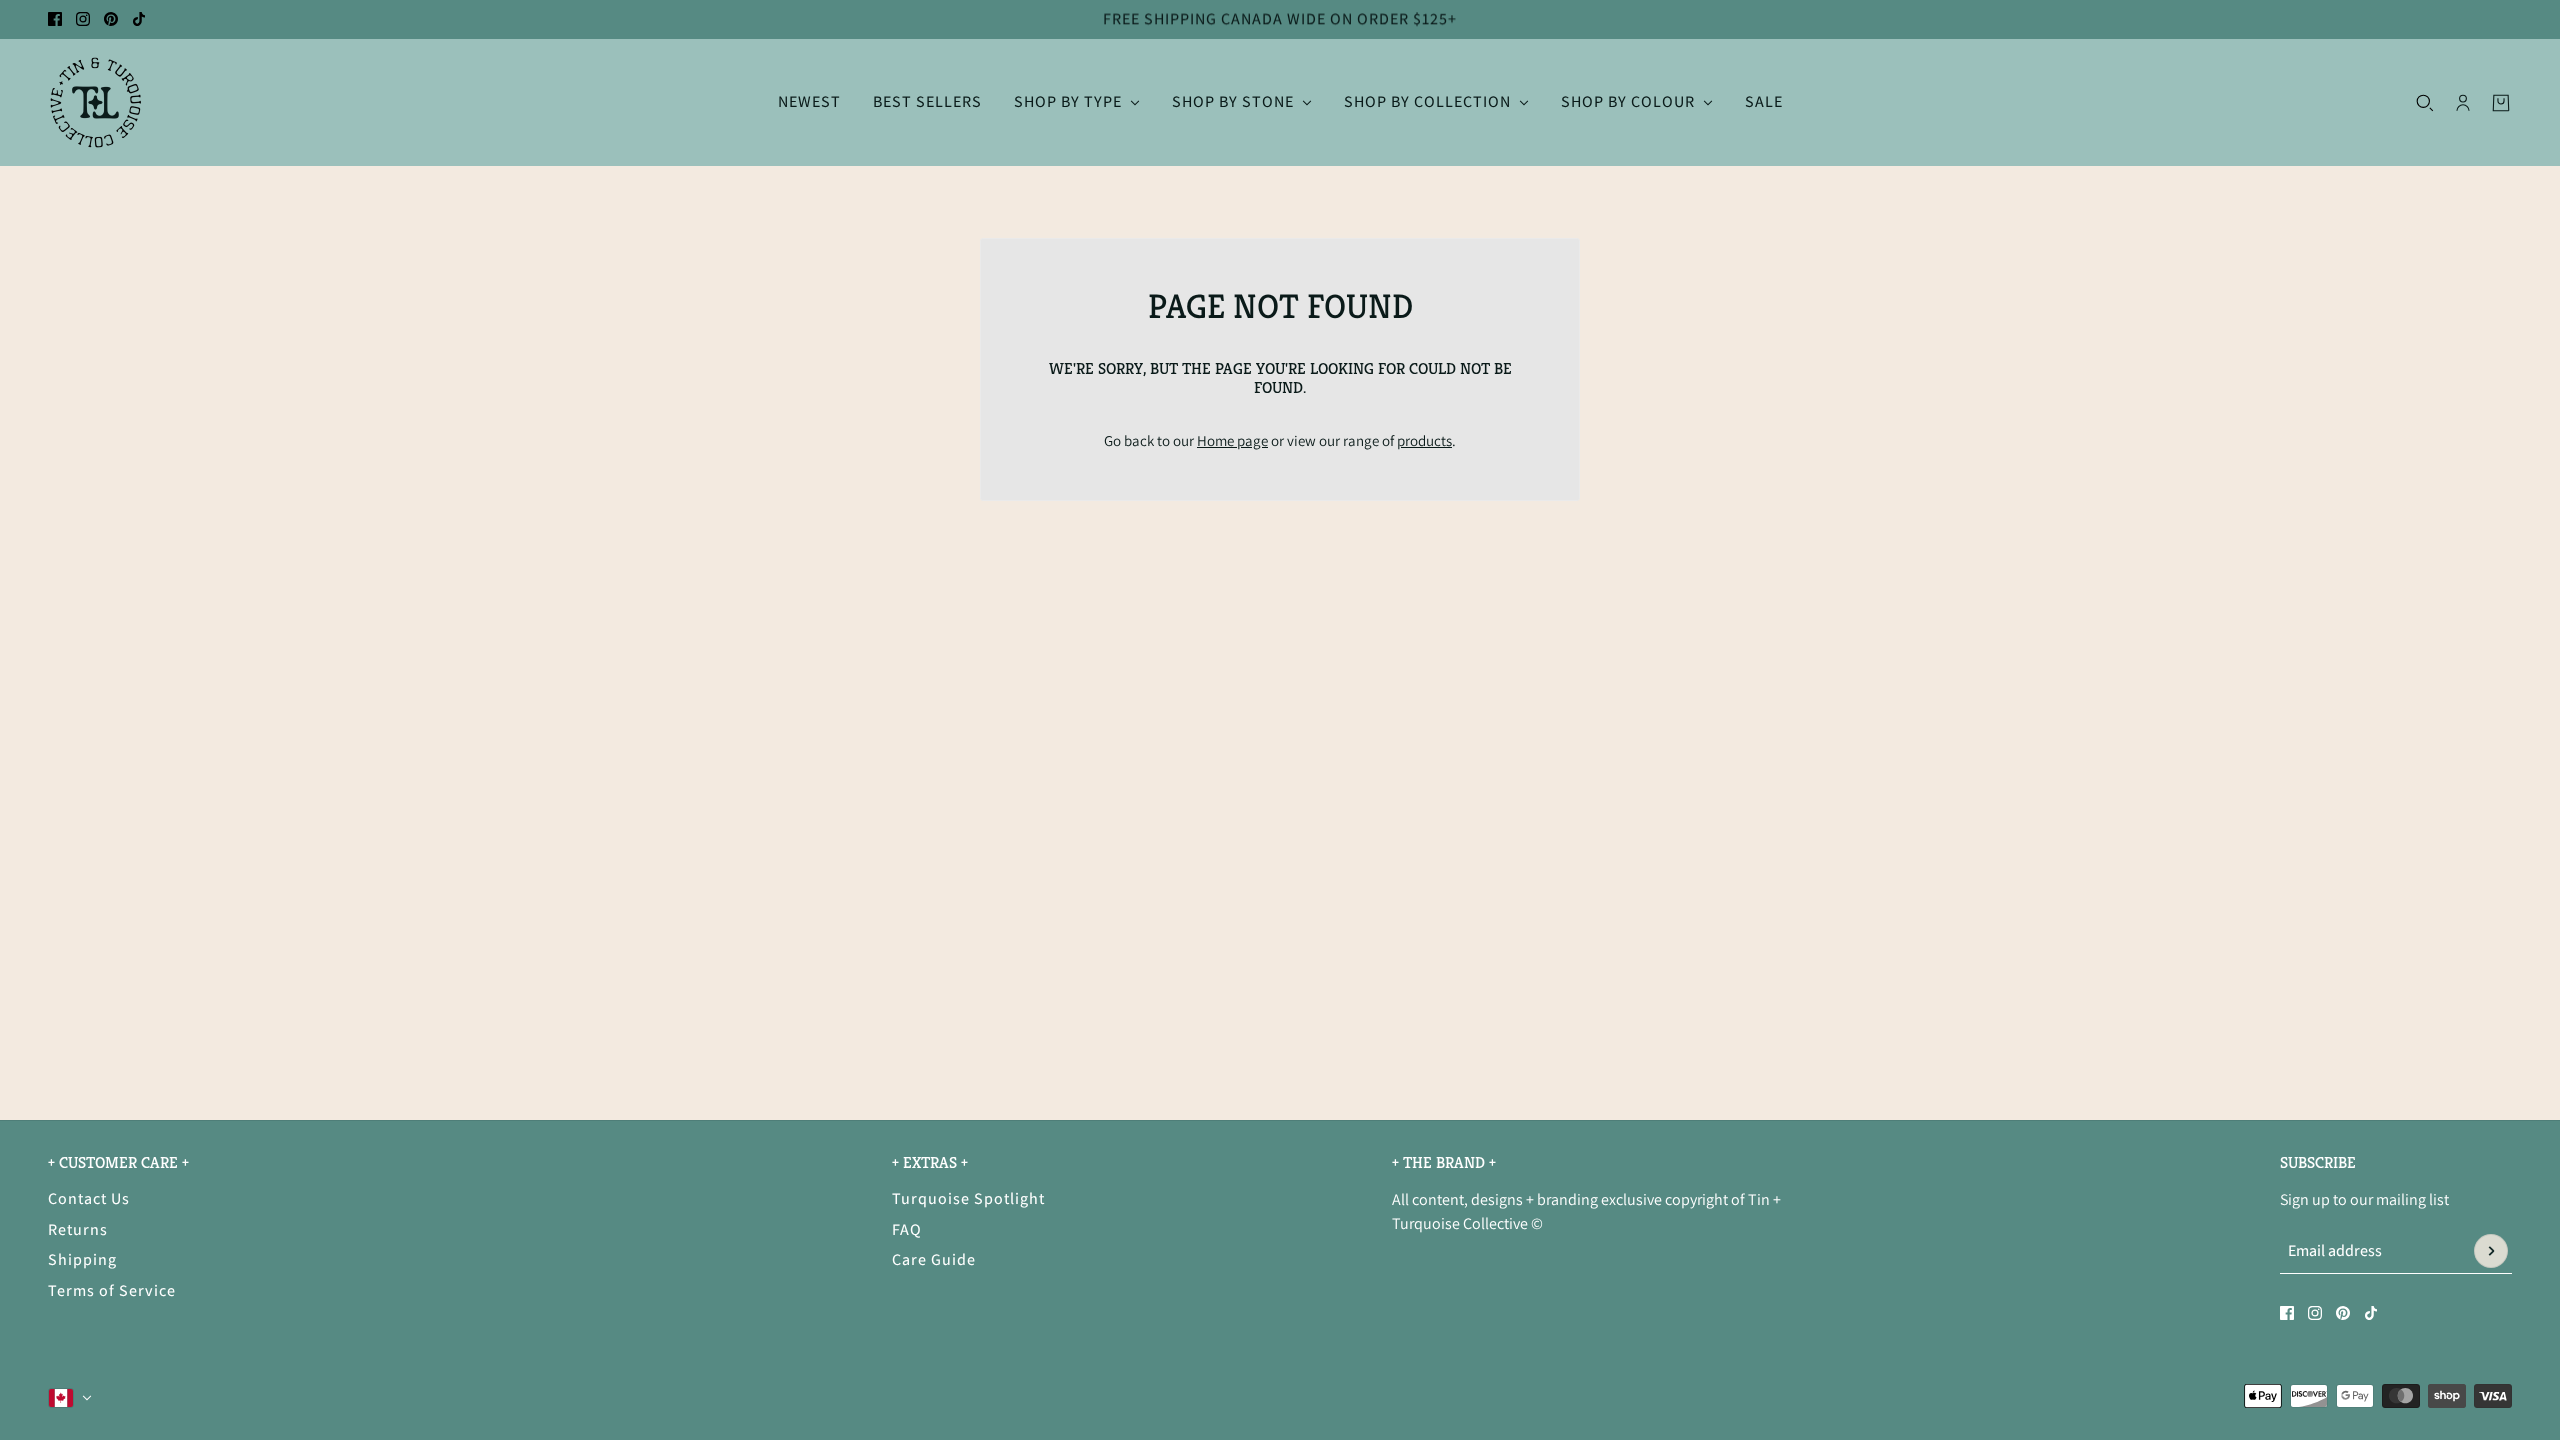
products (1424, 440)
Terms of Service (112, 1290)
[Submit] (2491, 1251)
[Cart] (2501, 102)
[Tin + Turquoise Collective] (95, 102)
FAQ (907, 1229)
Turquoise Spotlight (968, 1198)
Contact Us (89, 1198)
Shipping (82, 1259)
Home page (1232, 440)
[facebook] (55, 19)
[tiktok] (139, 19)
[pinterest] (111, 19)
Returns (78, 1229)
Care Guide (934, 1259)
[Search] (2425, 102)
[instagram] (83, 19)
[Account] (2463, 102)
